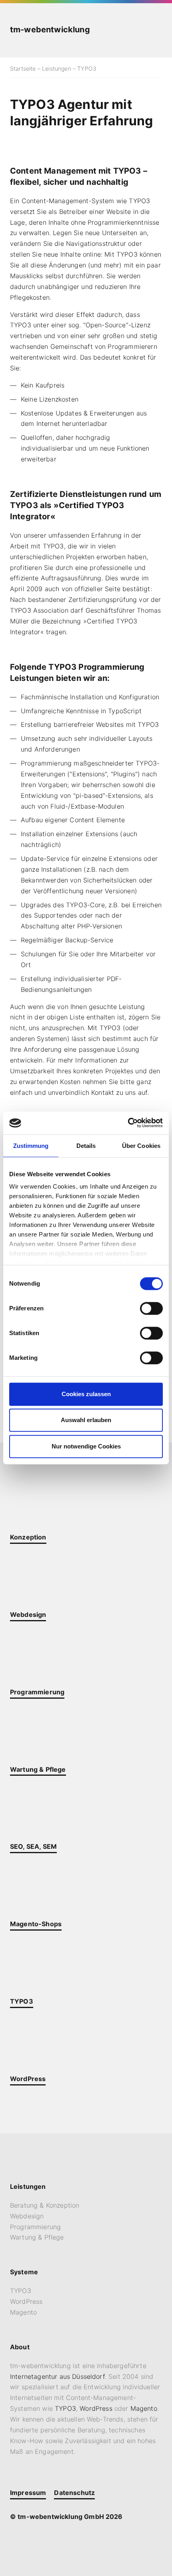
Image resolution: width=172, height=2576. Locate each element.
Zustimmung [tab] (31, 1146)
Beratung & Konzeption (45, 2205)
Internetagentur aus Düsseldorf (57, 2376)
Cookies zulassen (86, 1394)
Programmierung (35, 2227)
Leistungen (57, 68)
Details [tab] (86, 1146)
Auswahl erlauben (86, 1420)
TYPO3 (21, 2291)
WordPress (26, 2301)
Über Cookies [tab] (141, 1146)
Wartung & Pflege (37, 2237)
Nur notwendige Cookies (86, 1446)
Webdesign (27, 2216)
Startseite (23, 68)
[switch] (151, 1308)
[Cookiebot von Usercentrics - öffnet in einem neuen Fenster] (128, 1123)
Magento (23, 2312)
